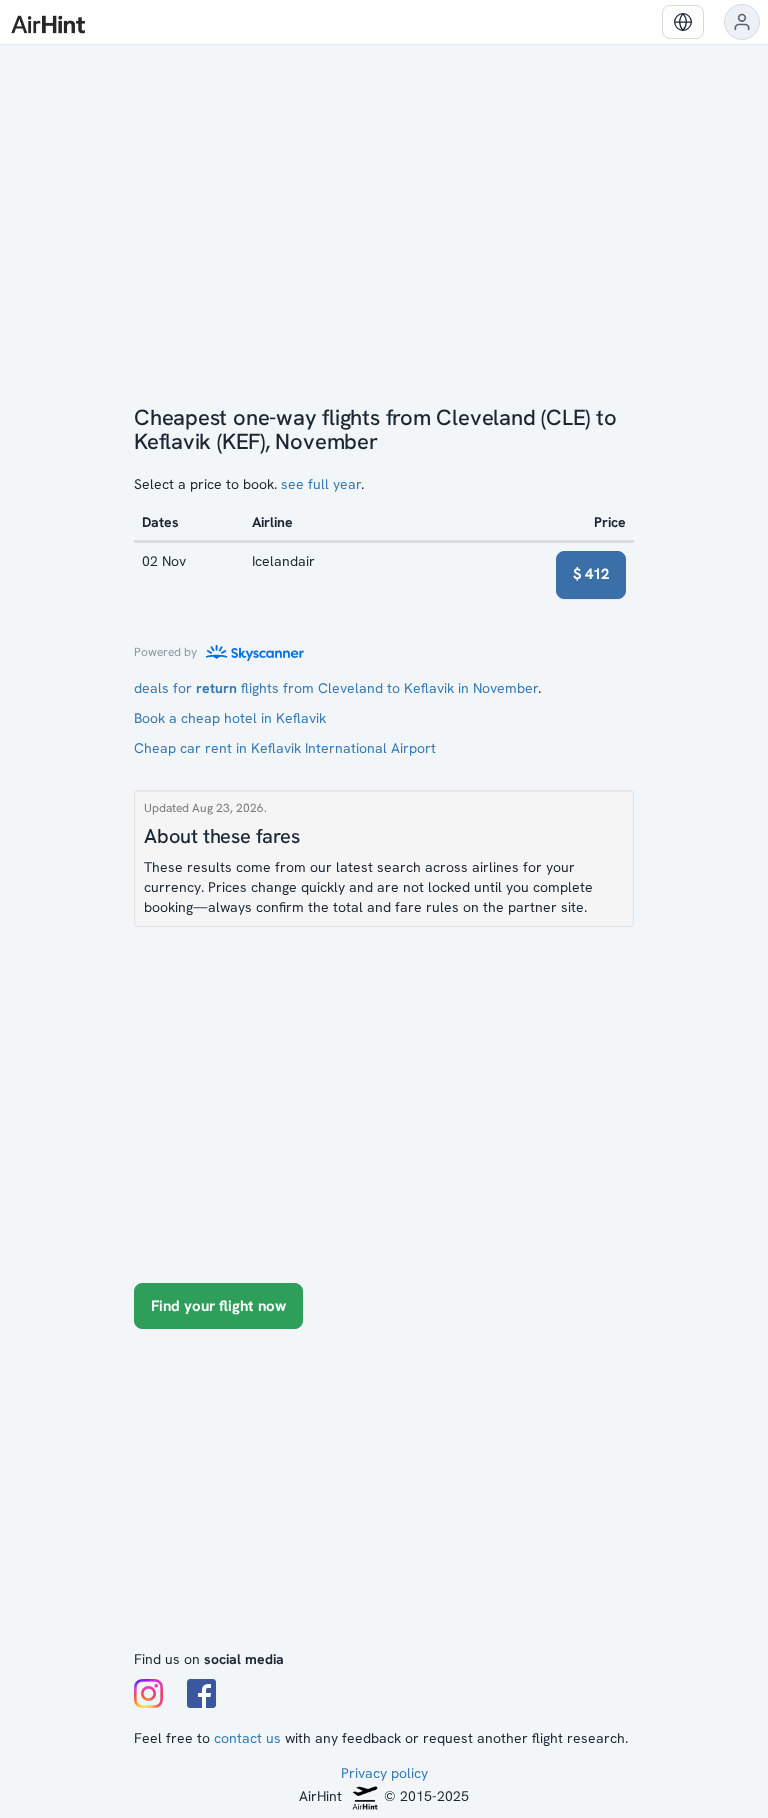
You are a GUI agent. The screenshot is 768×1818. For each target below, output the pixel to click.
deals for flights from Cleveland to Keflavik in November (336, 688)
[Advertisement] (384, 1499)
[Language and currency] (683, 22)
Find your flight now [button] (218, 1306)
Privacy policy (384, 1773)
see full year (321, 484)
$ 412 (591, 574)
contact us (247, 1738)
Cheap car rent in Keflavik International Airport (285, 748)
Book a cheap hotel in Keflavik (230, 718)
